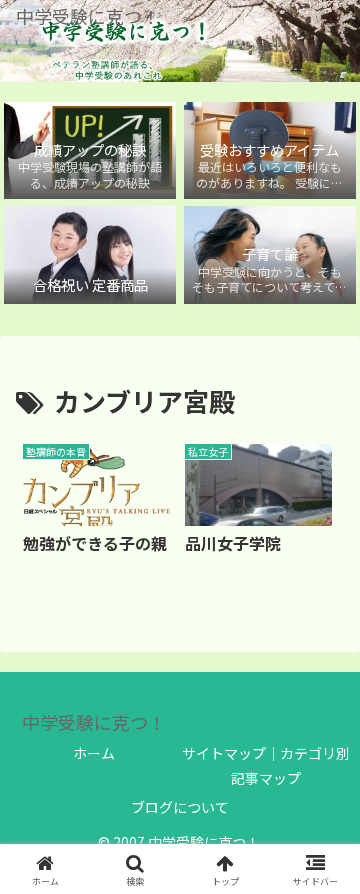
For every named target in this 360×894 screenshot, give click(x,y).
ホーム (94, 753)
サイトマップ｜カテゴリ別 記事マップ (266, 765)
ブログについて (180, 807)
